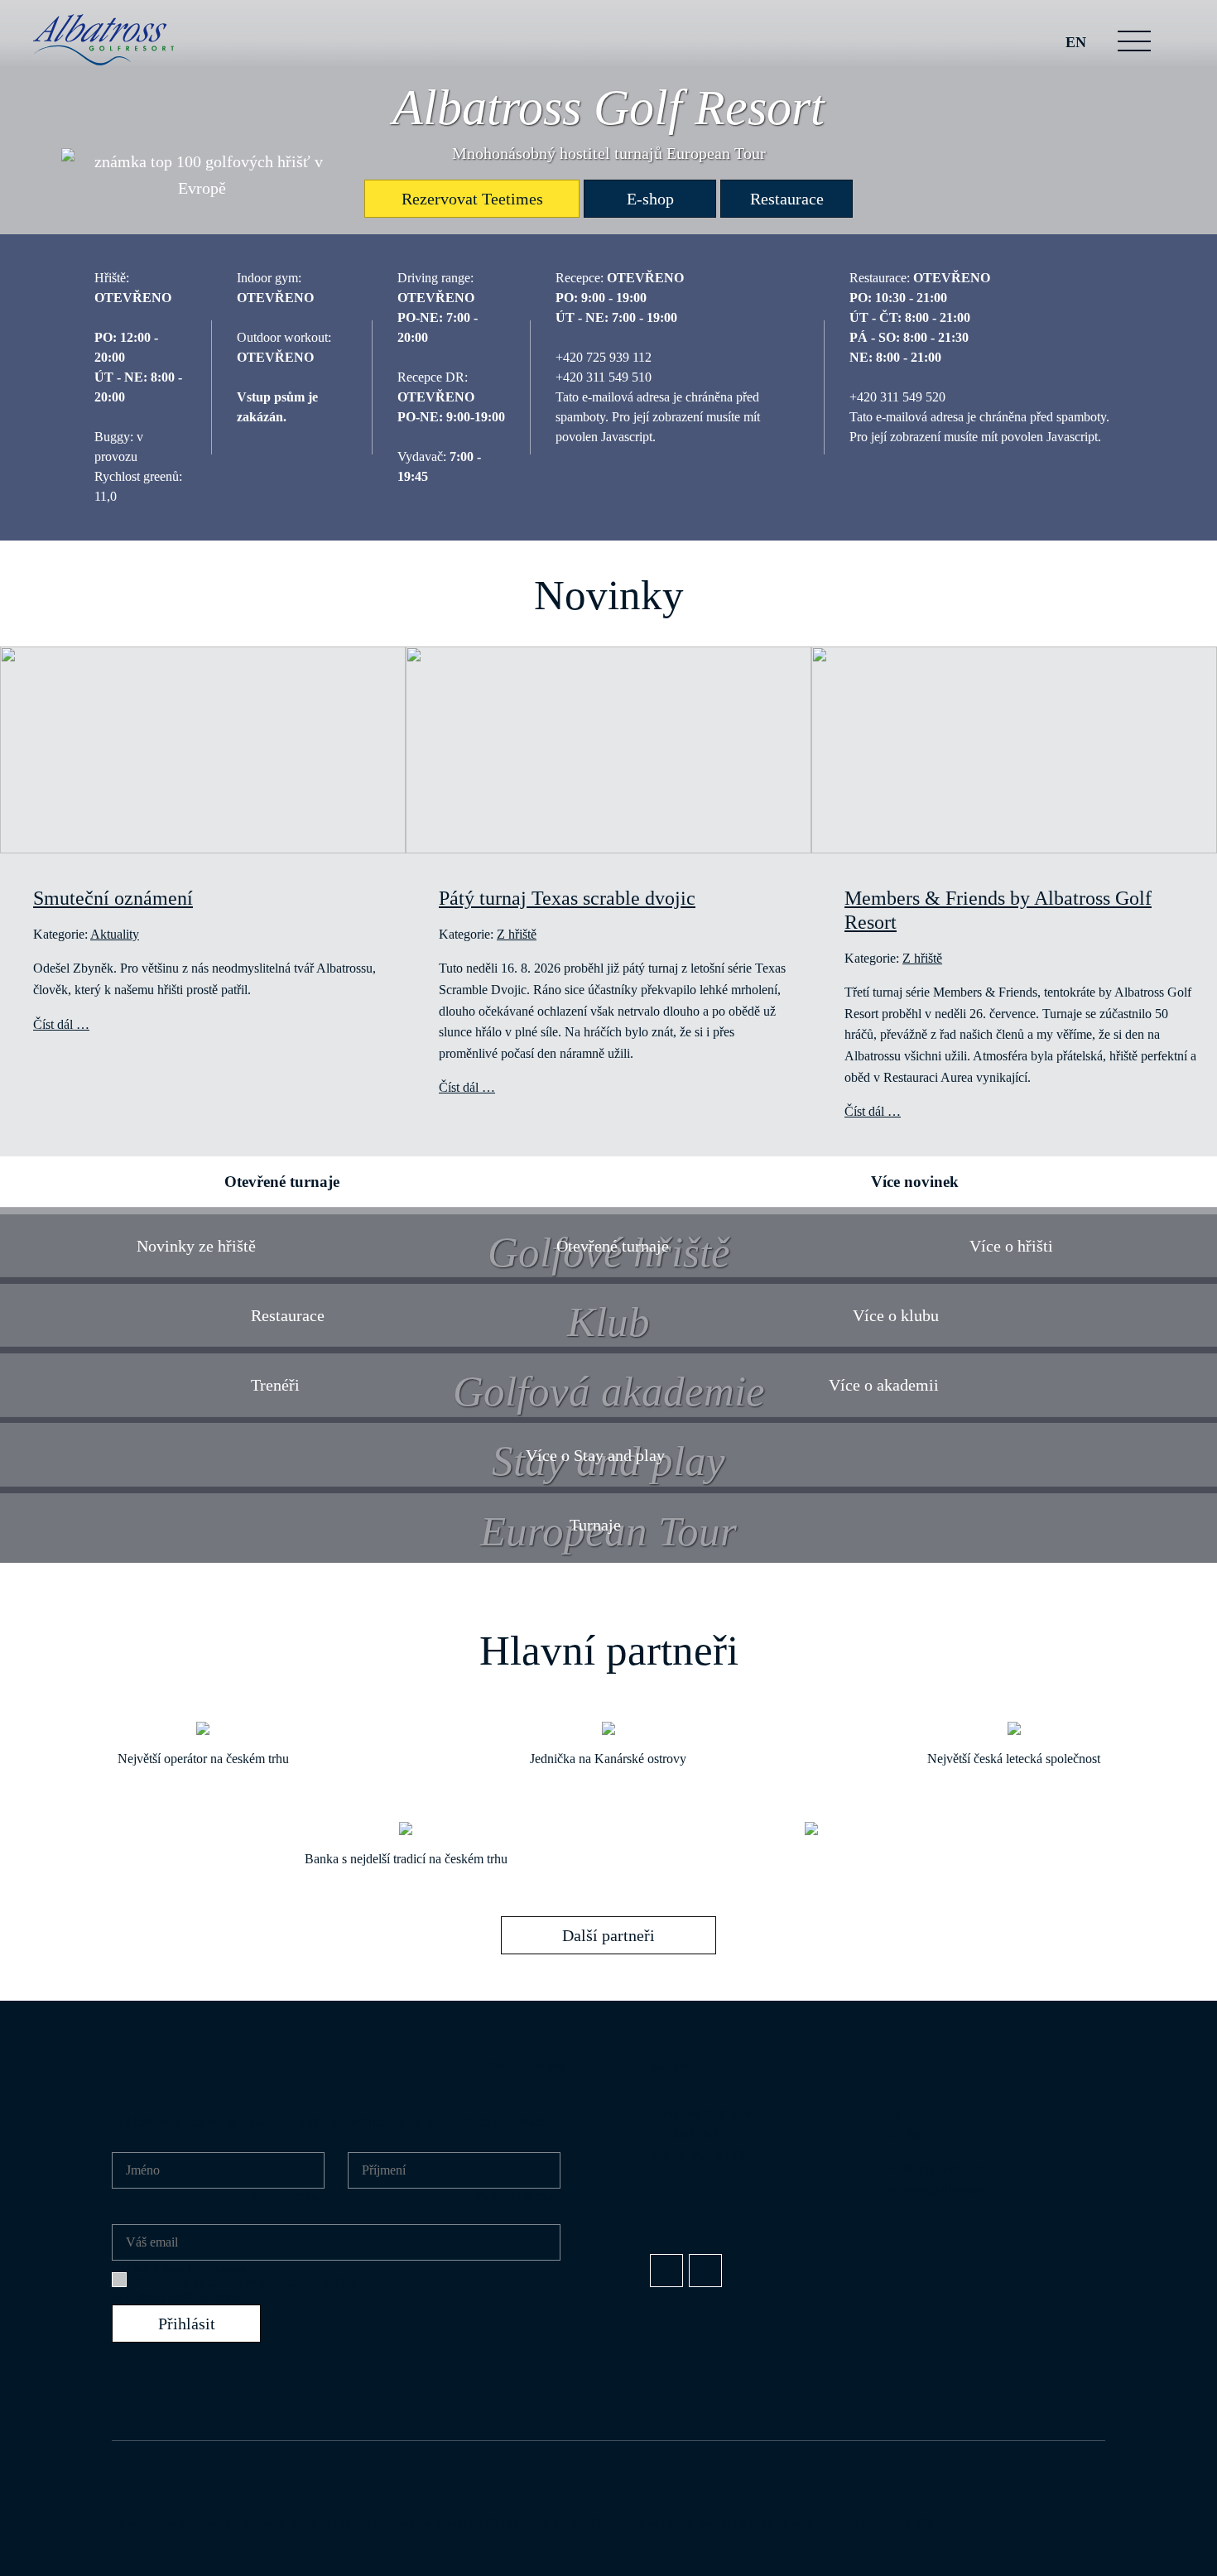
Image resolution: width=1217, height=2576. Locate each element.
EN (1076, 42)
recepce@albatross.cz (943, 2190)
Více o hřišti (1011, 1246)
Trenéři (275, 1385)
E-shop (650, 199)
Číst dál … (61, 1024)
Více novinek (915, 1182)
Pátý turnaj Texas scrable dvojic (567, 898)
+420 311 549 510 (935, 2169)
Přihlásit (187, 2324)
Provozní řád (900, 2523)
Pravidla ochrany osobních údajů (413, 2523)
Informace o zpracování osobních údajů (215, 2523)
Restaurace (787, 199)
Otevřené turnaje (282, 1182)
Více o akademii (884, 1385)
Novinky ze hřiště (196, 1246)
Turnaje (595, 1525)
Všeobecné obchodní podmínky (670, 2523)
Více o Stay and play (595, 1455)
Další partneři (608, 1935)
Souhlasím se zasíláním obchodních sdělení (248, 2283)
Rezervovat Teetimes (472, 199)
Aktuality (115, 934)
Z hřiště (517, 934)
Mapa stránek (543, 2523)
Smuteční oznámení (113, 898)
